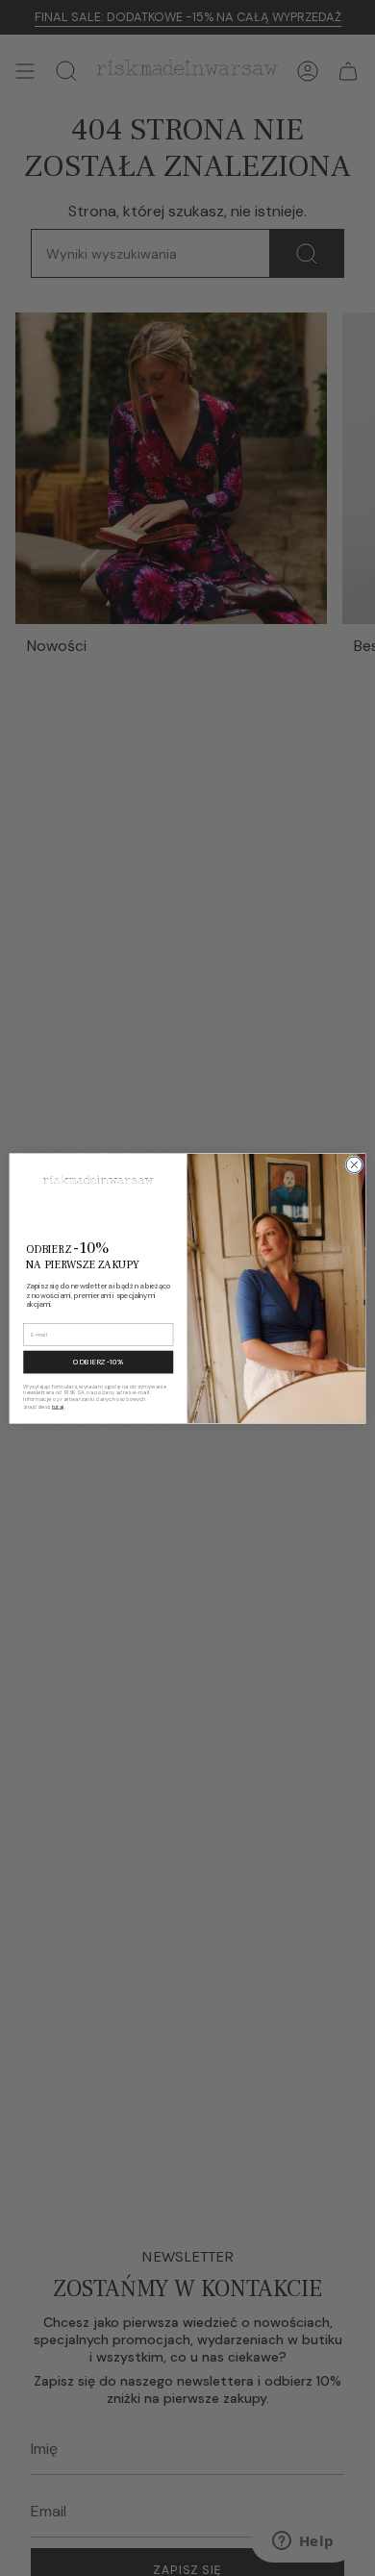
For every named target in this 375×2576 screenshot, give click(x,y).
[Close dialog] (354, 1165)
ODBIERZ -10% (98, 1362)
